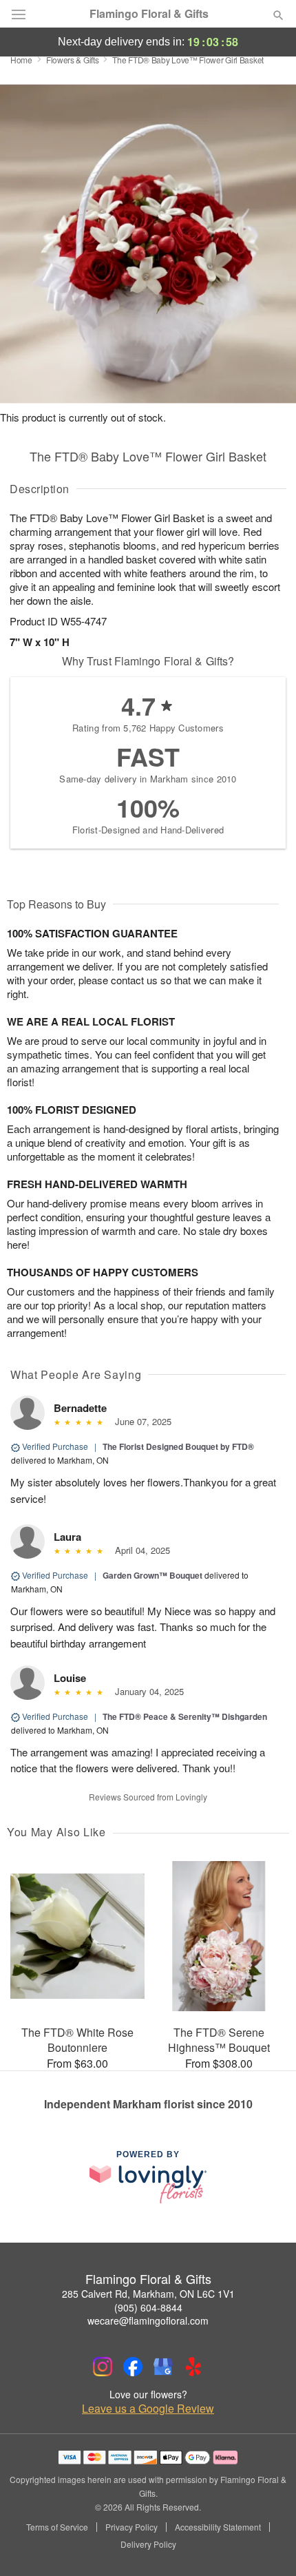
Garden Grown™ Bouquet (152, 1575)
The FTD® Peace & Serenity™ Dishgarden (185, 1716)
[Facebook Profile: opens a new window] (133, 2367)
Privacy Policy (131, 2527)
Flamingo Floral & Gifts (149, 14)
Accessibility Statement (218, 2527)
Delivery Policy (148, 2544)
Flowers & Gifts (73, 60)
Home (21, 60)
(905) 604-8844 (148, 2307)
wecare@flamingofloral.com (148, 2320)
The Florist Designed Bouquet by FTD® (178, 1446)
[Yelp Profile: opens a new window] (193, 2367)
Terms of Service (57, 2527)
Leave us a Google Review (148, 2409)
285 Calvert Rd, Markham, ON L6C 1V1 (148, 2294)
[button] (267, 2545)
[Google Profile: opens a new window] (163, 2367)
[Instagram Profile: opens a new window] (103, 2367)
